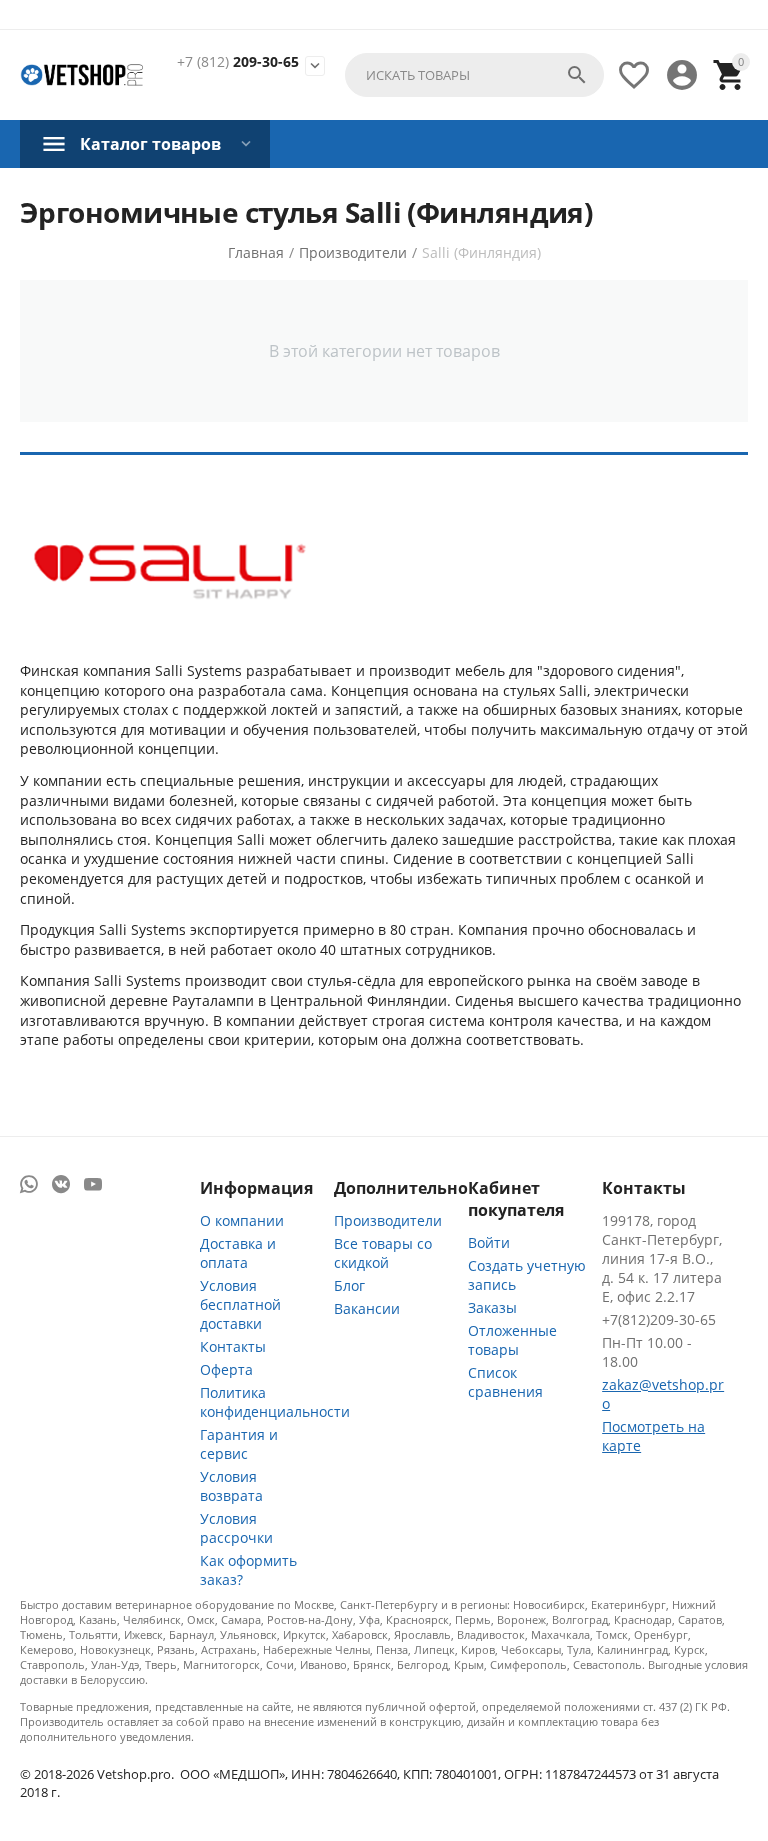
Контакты (233, 1346)
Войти (489, 1242)
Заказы (492, 1307)
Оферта (226, 1369)
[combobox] (474, 75)
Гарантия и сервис (239, 1444)
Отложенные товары (512, 1340)
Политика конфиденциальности (275, 1402)
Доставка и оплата (238, 1253)
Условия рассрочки (236, 1528)
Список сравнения (505, 1382)
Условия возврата (231, 1486)
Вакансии (367, 1308)
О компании (242, 1220)
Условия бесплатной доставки (240, 1304)
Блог (349, 1285)
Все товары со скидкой (383, 1253)
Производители (388, 1220)
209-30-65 (238, 62)
